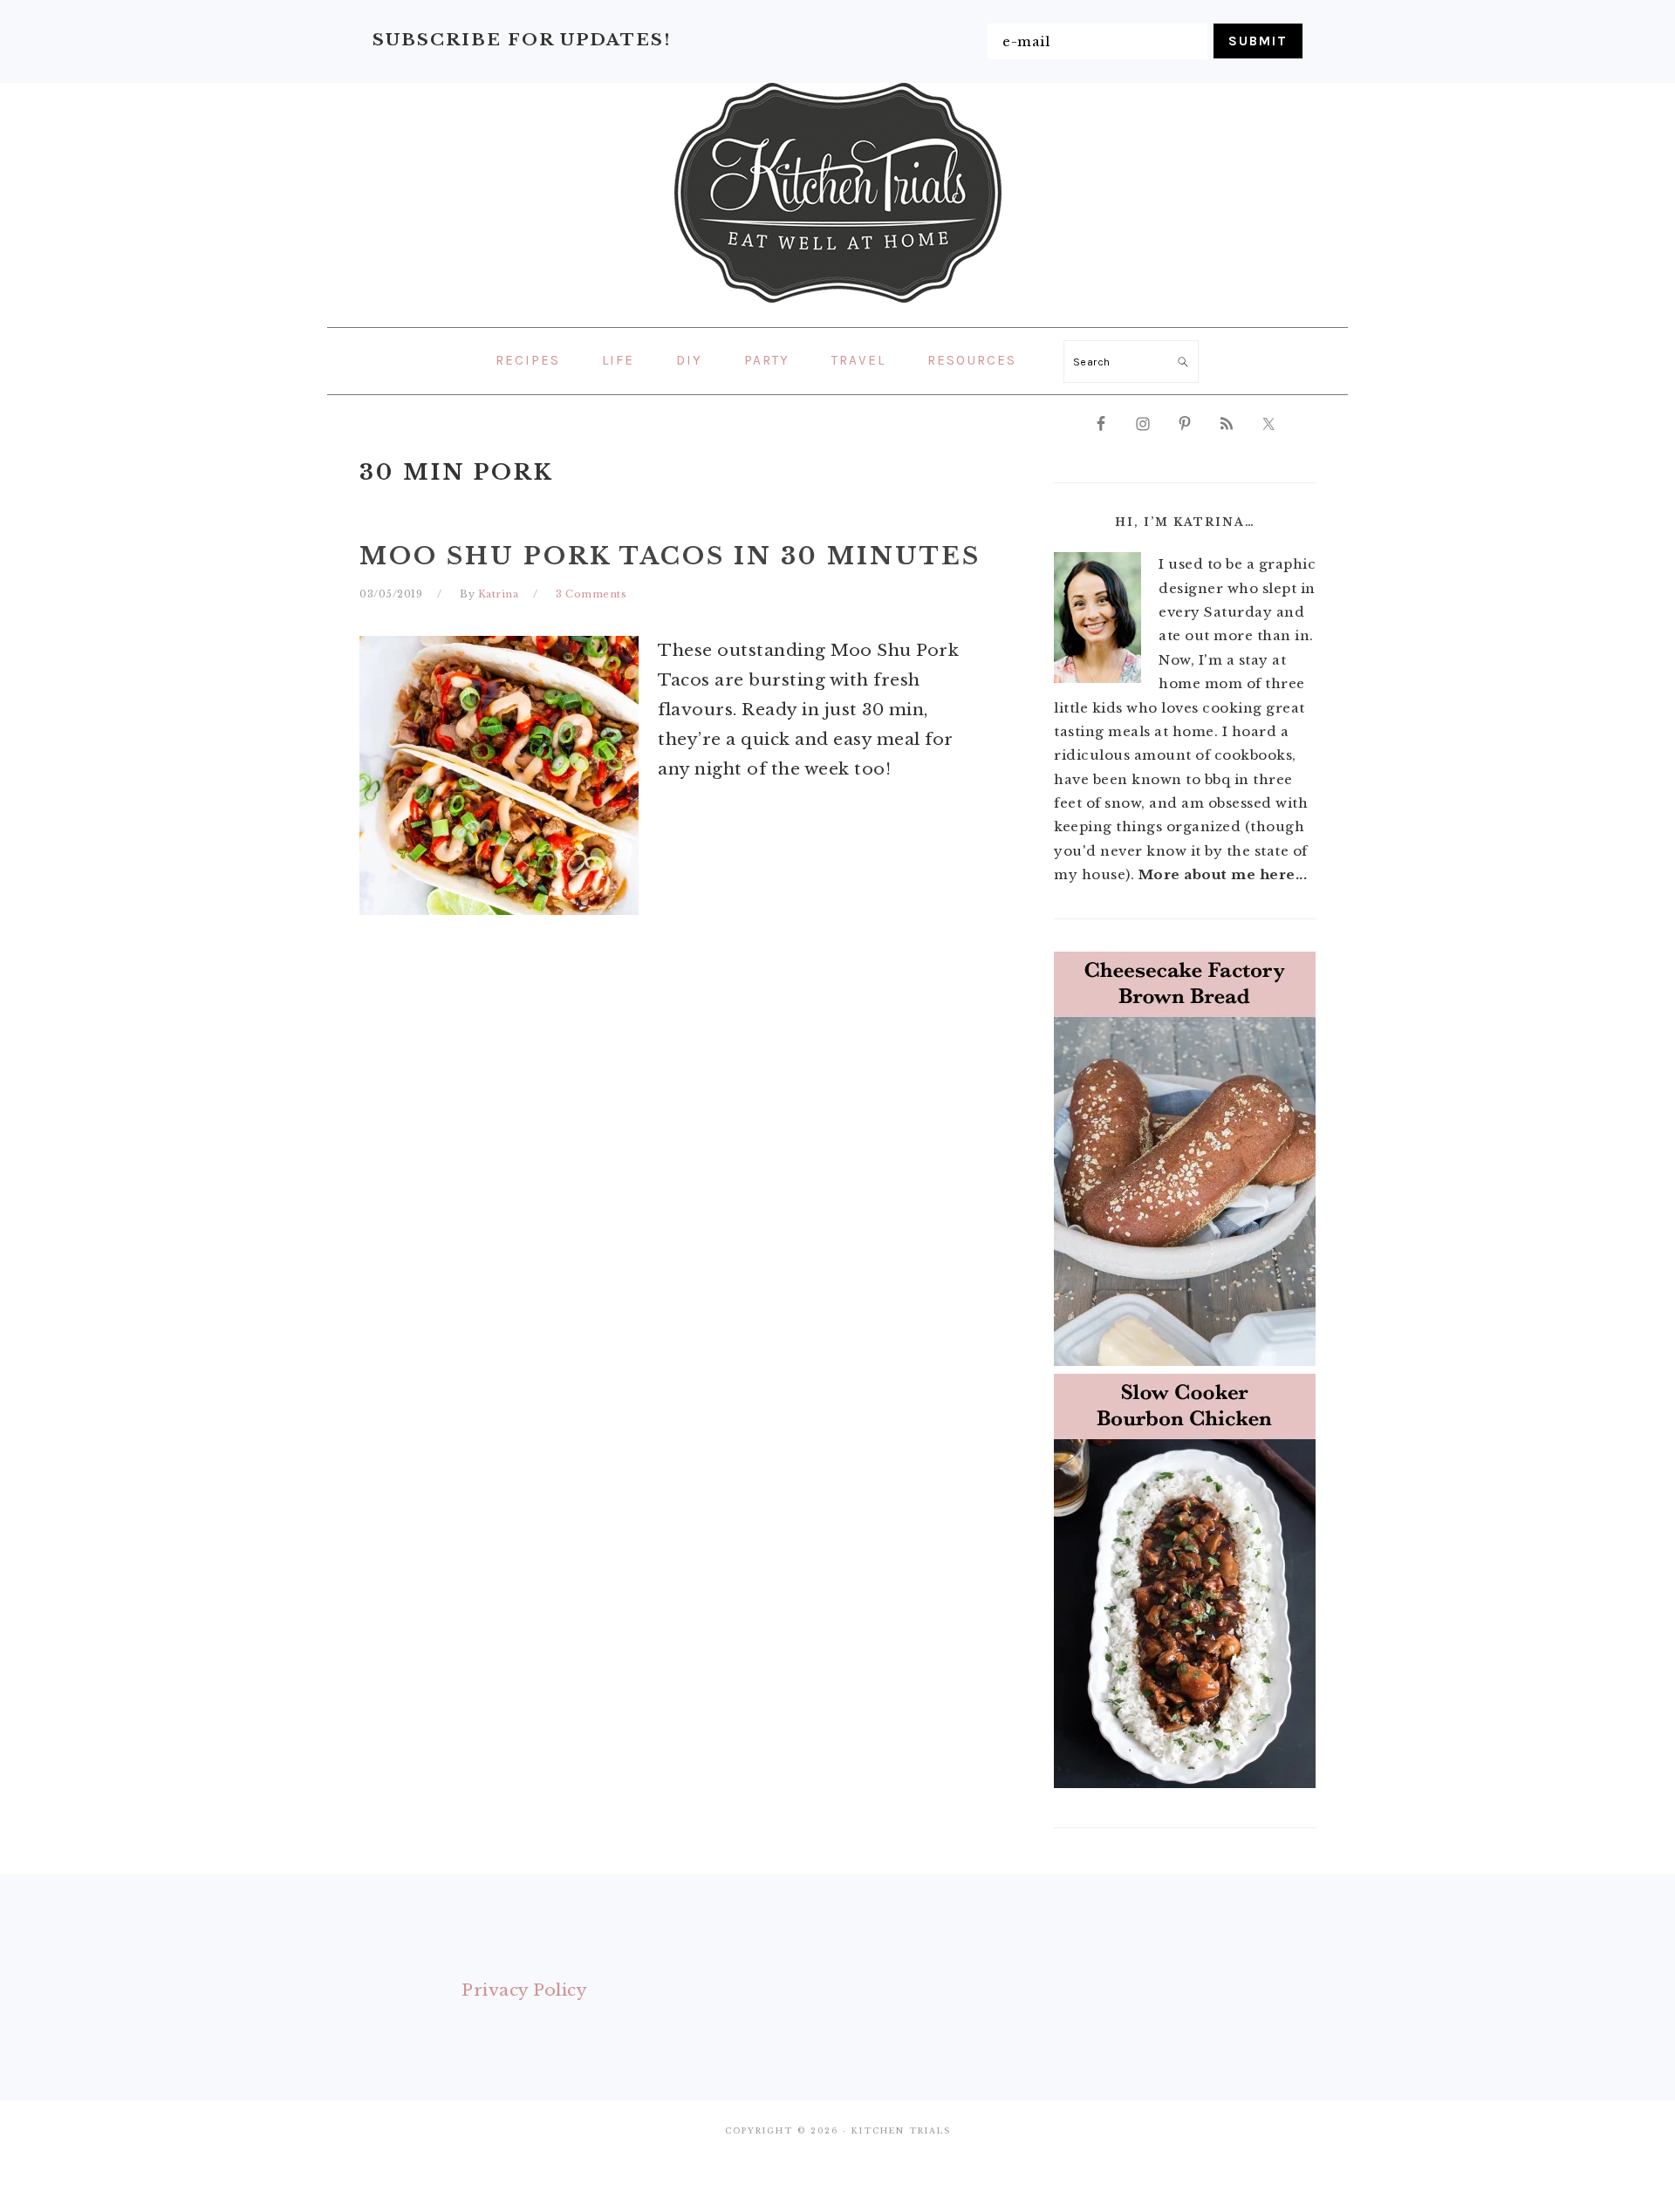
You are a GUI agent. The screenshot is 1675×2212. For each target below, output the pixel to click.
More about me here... (1223, 874)
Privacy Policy (524, 1990)
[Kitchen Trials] (838, 306)
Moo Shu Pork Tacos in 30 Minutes (670, 556)
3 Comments (591, 594)
